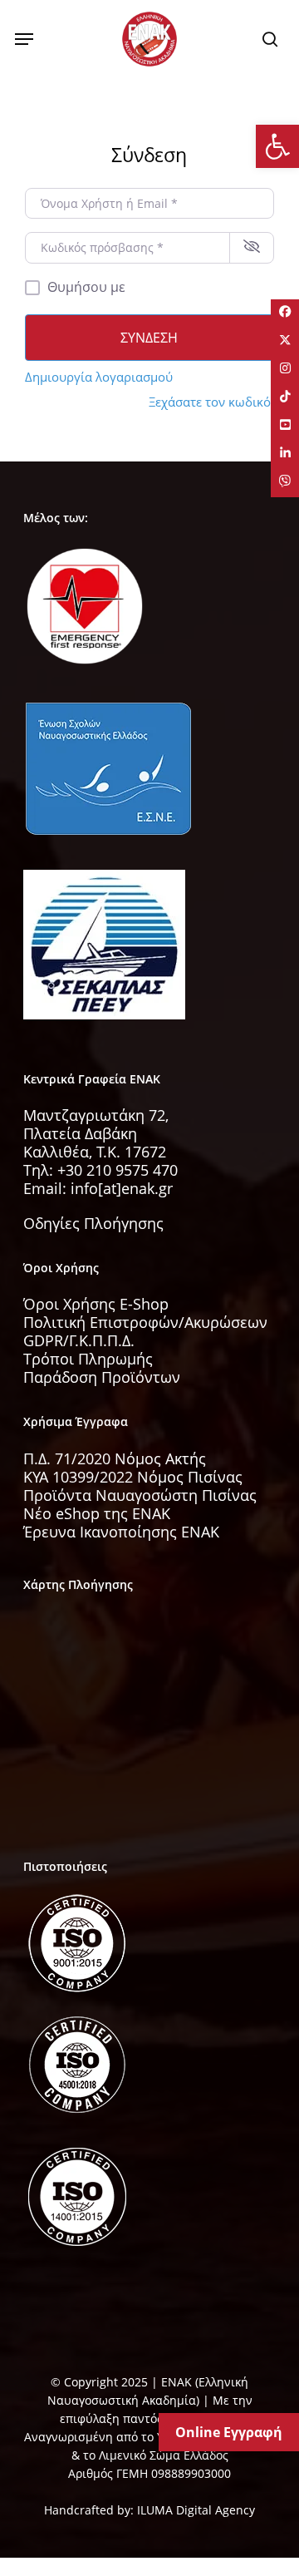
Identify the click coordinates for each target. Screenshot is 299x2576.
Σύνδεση (149, 338)
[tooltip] (285, 313)
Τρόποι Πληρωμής (88, 1359)
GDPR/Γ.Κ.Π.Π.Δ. (79, 1340)
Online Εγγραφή (229, 2432)
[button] (24, 39)
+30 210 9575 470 (118, 1170)
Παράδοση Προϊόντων (102, 1377)
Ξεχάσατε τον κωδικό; (211, 402)
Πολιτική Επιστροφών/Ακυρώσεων (145, 1322)
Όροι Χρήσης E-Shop (96, 1304)
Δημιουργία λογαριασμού (99, 377)
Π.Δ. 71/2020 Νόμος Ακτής (115, 1458)
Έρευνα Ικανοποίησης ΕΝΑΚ (121, 1532)
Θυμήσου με (86, 287)
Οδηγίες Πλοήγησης (93, 1223)
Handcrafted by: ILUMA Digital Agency (149, 2510)
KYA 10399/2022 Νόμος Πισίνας (133, 1477)
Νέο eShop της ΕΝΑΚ (97, 1513)
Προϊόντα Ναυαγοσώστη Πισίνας (140, 1495)
